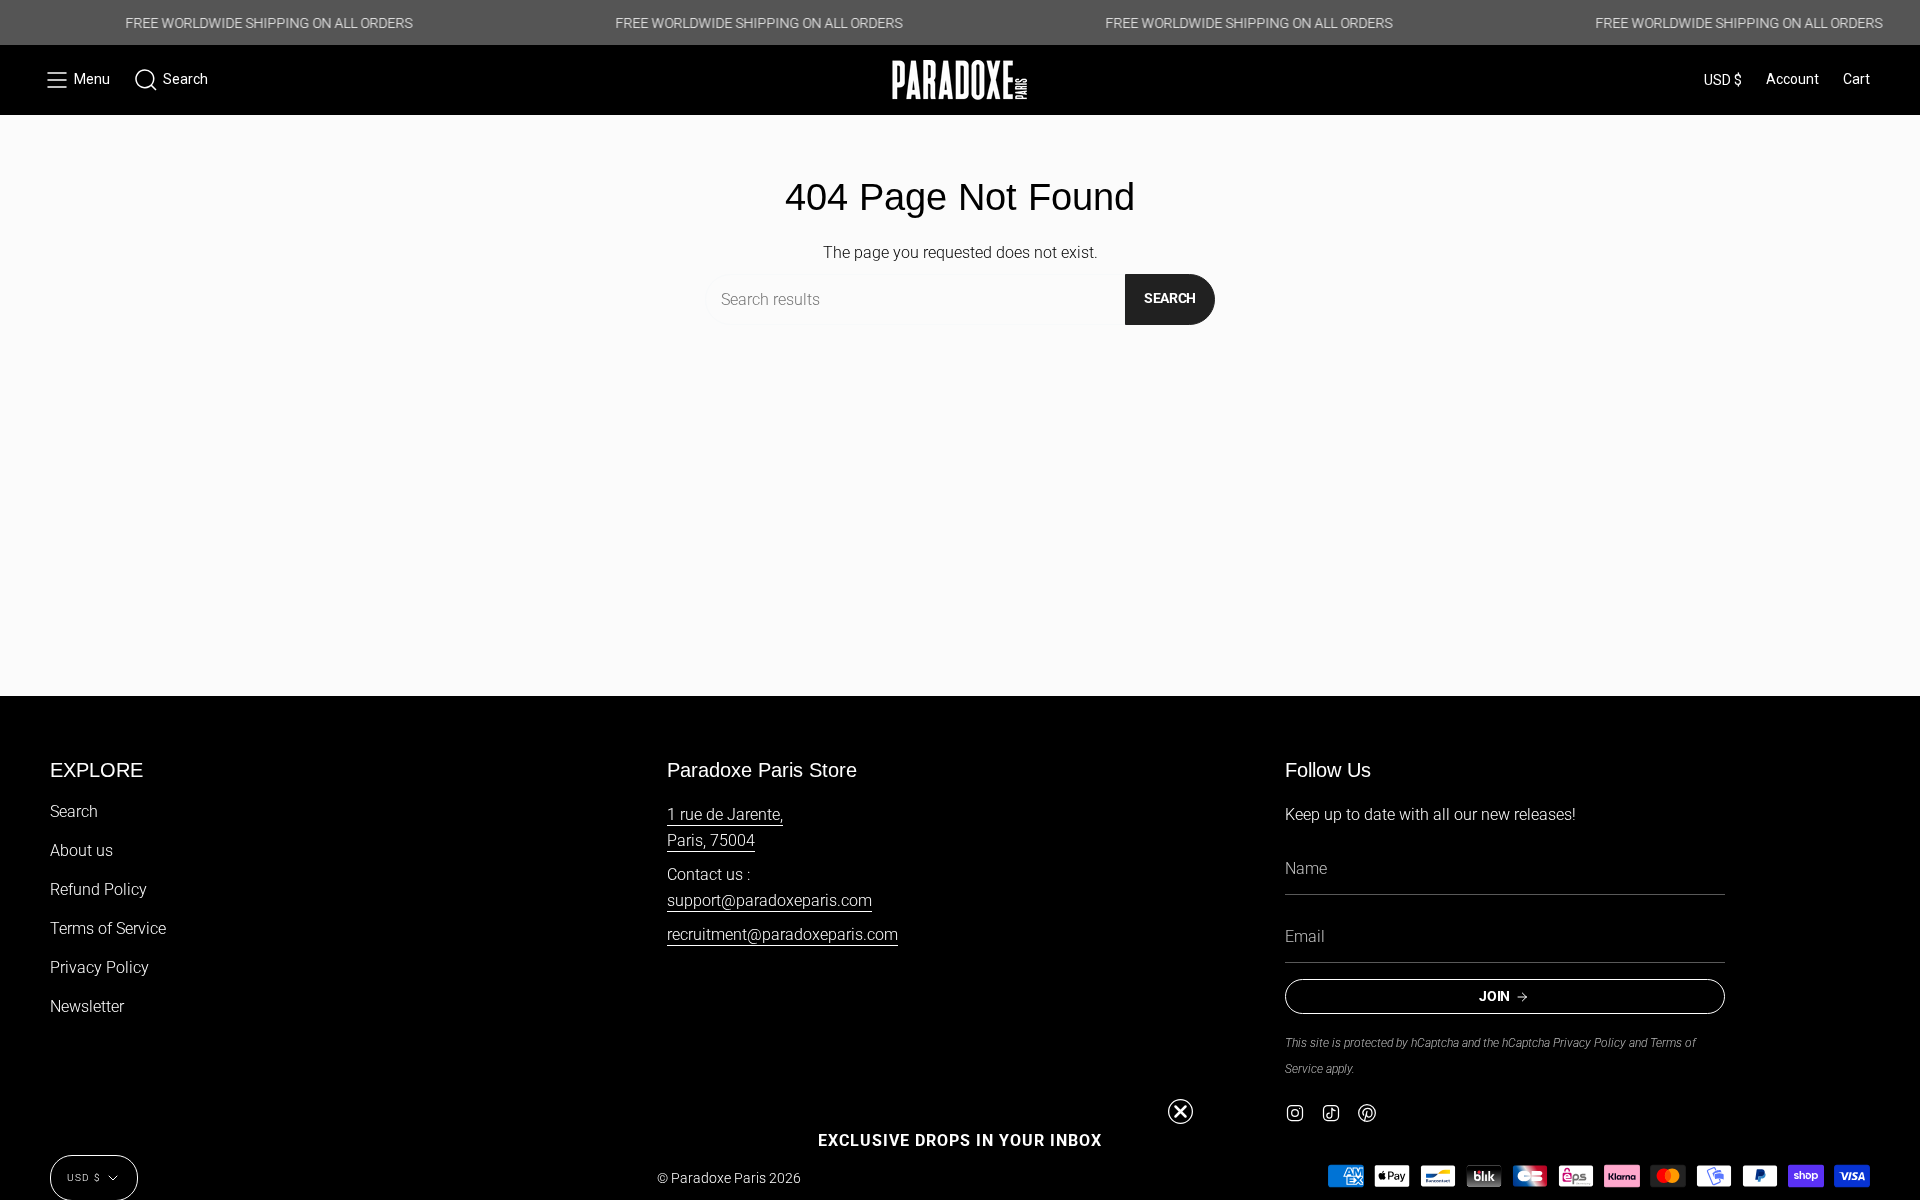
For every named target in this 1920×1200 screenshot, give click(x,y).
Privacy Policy (99, 967)
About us (81, 850)
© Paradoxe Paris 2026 (729, 1178)
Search (1170, 298)
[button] (171, 80)
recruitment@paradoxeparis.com (782, 934)
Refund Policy (98, 889)
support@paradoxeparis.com (769, 900)
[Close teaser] (1180, 1111)
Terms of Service (108, 928)
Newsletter (87, 1006)
